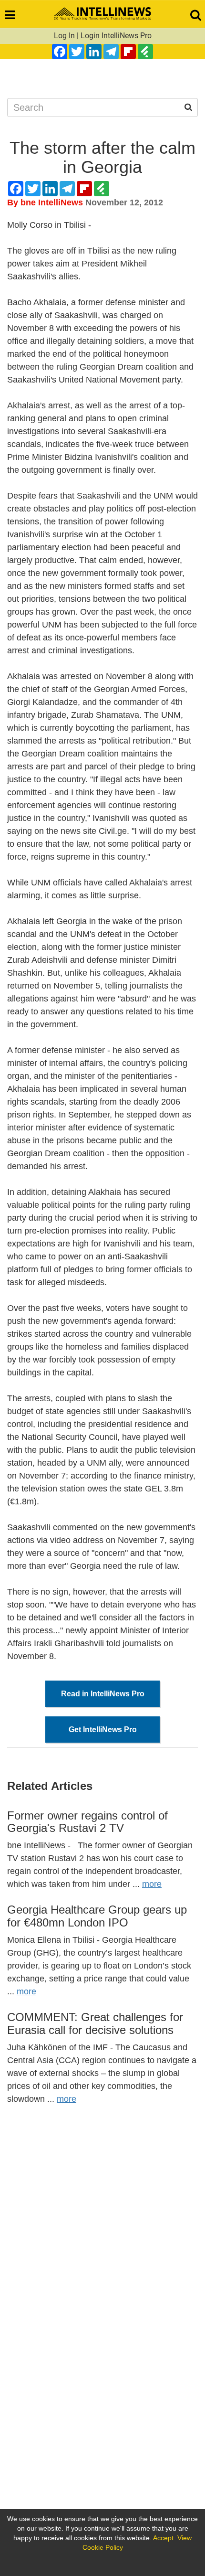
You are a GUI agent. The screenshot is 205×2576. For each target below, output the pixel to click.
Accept (163, 2538)
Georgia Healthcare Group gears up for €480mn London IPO (97, 1916)
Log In (64, 36)
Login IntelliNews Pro (116, 36)
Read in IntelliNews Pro (103, 1694)
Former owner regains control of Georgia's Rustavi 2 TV (87, 1822)
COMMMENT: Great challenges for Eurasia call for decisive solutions (95, 2023)
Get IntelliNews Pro (103, 1730)
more (152, 1884)
